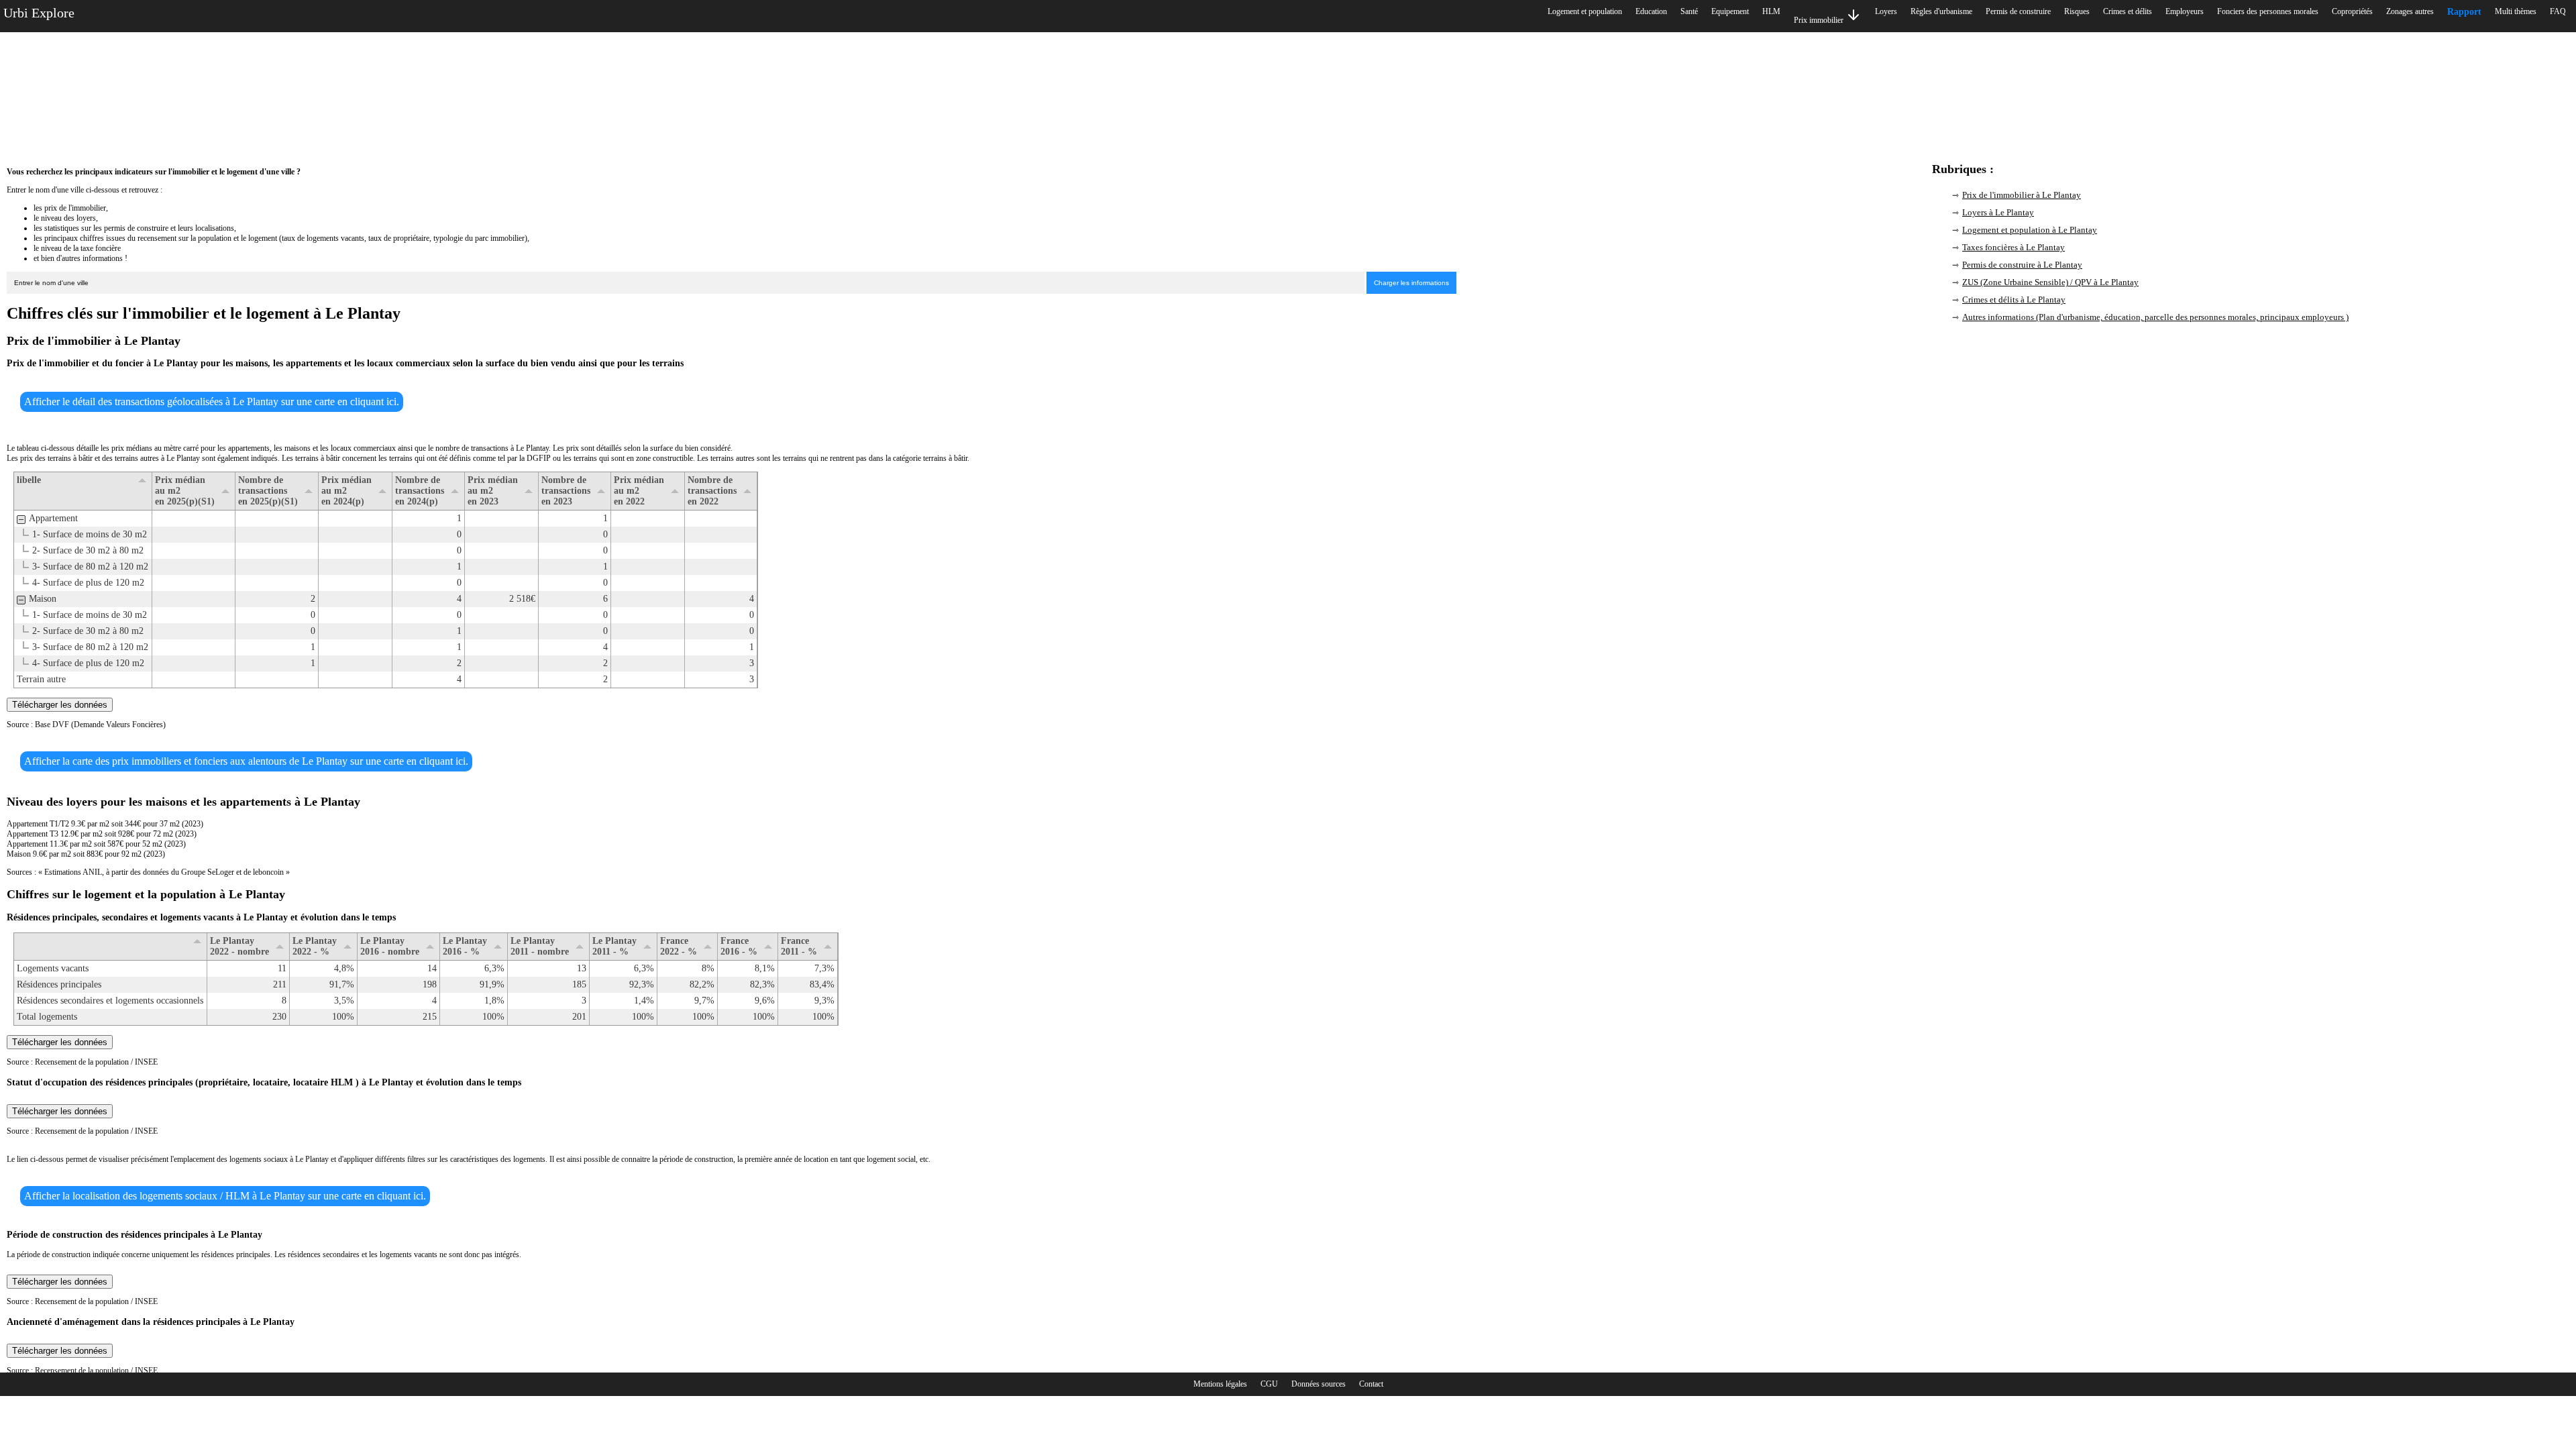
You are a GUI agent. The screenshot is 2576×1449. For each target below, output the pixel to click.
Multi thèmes (2516, 11)
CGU (1269, 1384)
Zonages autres (2410, 11)
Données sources (1319, 1384)
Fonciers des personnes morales (2268, 11)
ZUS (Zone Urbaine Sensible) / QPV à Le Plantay (2050, 282)
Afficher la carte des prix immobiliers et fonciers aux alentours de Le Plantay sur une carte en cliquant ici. (246, 761)
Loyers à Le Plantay (1998, 212)
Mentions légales (1220, 1384)
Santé (1689, 11)
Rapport (2464, 12)
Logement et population (1585, 11)
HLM (1771, 11)
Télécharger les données (60, 705)
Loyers (1886, 11)
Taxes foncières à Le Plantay (2014, 247)
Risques (2077, 11)
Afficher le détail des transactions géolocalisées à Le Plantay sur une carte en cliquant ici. (212, 401)
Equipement (1730, 11)
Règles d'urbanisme (1941, 11)
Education (1651, 11)
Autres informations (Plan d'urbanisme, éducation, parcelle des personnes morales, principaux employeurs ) (2155, 317)
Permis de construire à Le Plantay (2022, 265)
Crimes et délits (2128, 11)
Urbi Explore (39, 13)
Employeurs (2185, 11)
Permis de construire (2018, 11)
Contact (1371, 1384)
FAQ (2558, 11)
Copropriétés (2352, 11)
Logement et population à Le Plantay (2030, 230)
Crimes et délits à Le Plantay (2014, 300)
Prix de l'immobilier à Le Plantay (2022, 195)
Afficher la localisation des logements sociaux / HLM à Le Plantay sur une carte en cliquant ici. (225, 1196)
